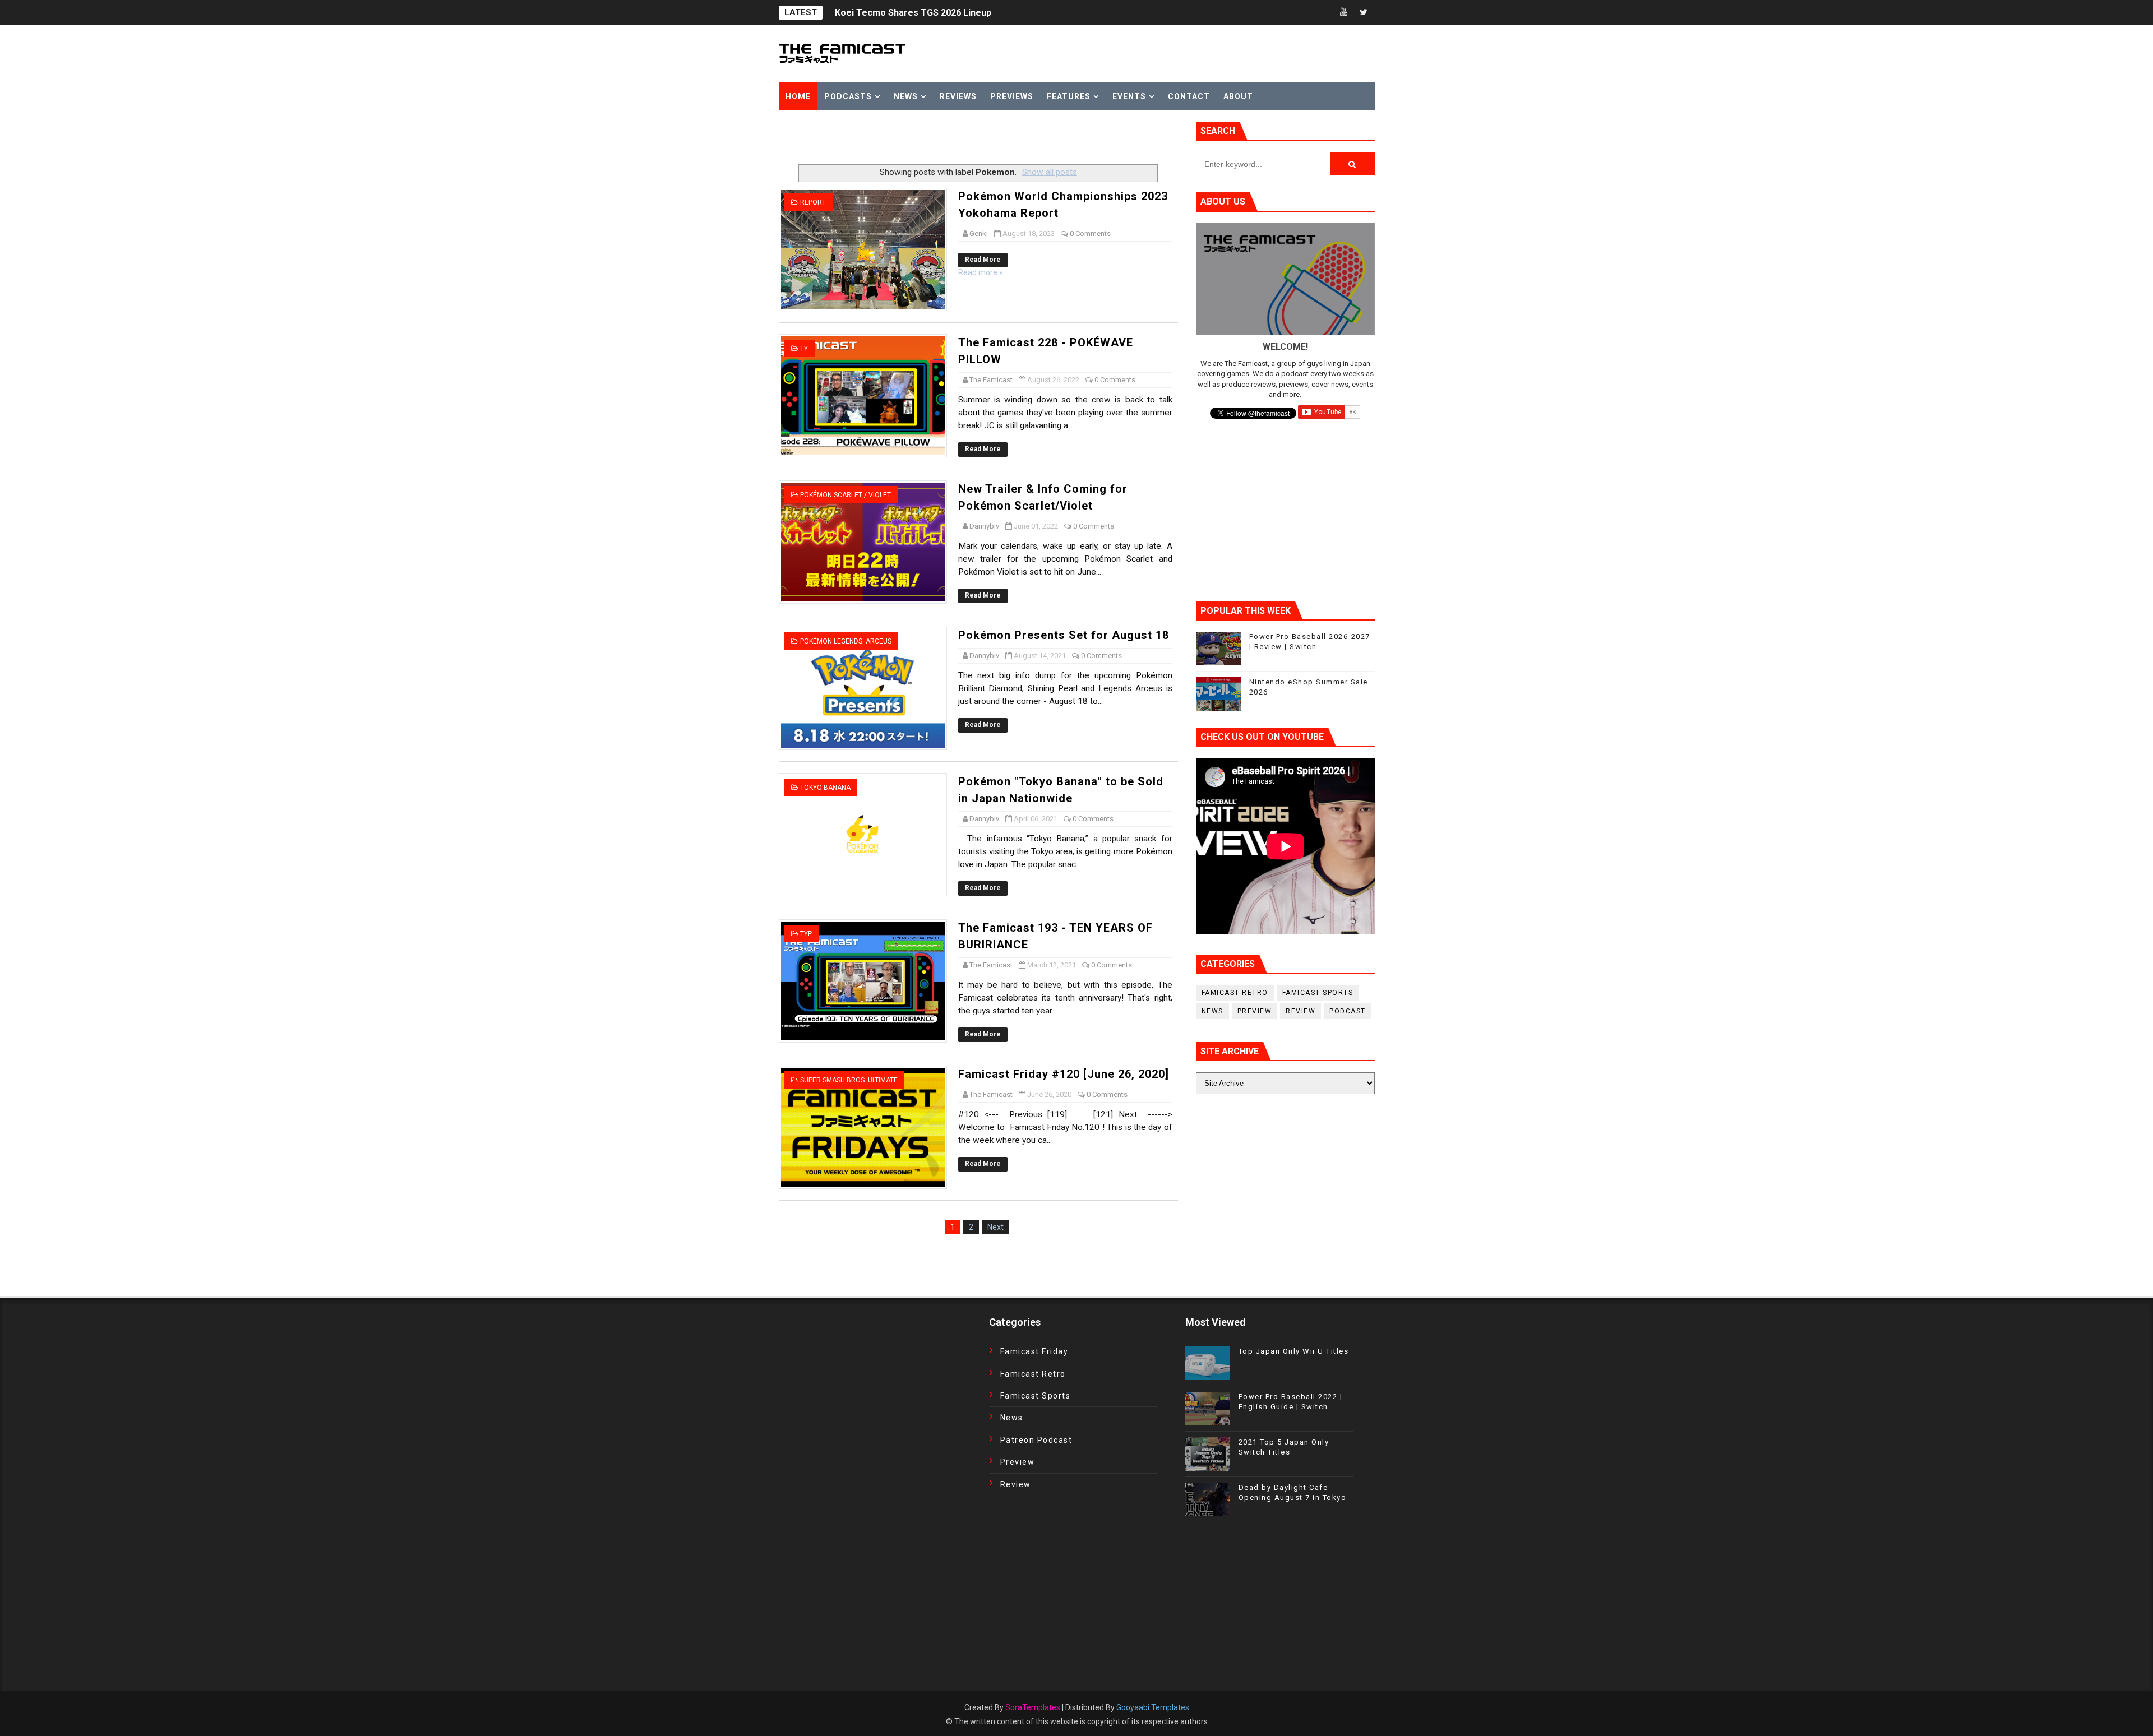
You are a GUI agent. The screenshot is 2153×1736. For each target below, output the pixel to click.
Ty (804, 349)
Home (798, 96)
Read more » (981, 272)
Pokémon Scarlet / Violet (846, 495)
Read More (983, 260)
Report (813, 202)
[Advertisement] (910, 138)
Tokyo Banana (825, 788)
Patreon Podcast (1036, 1440)
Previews (1012, 96)
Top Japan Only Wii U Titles (1294, 1351)
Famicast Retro (1235, 993)
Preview (1255, 1011)
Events (1129, 96)
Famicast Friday (1034, 1351)
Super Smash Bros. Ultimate (849, 1080)
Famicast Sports (1318, 993)
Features (1069, 96)
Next (995, 1227)
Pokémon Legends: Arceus (846, 641)
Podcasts (848, 96)
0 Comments (1090, 233)
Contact (1189, 96)
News (906, 96)
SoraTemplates (1033, 1707)
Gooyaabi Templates (1153, 1707)
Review (1300, 1011)
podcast (1348, 1011)
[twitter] (1364, 13)
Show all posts (1050, 172)
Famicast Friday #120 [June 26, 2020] (1064, 1074)
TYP (806, 934)
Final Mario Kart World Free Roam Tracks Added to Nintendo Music (976, 13)
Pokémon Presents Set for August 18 (1064, 635)
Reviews (958, 96)
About (1238, 96)
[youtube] (1344, 13)
